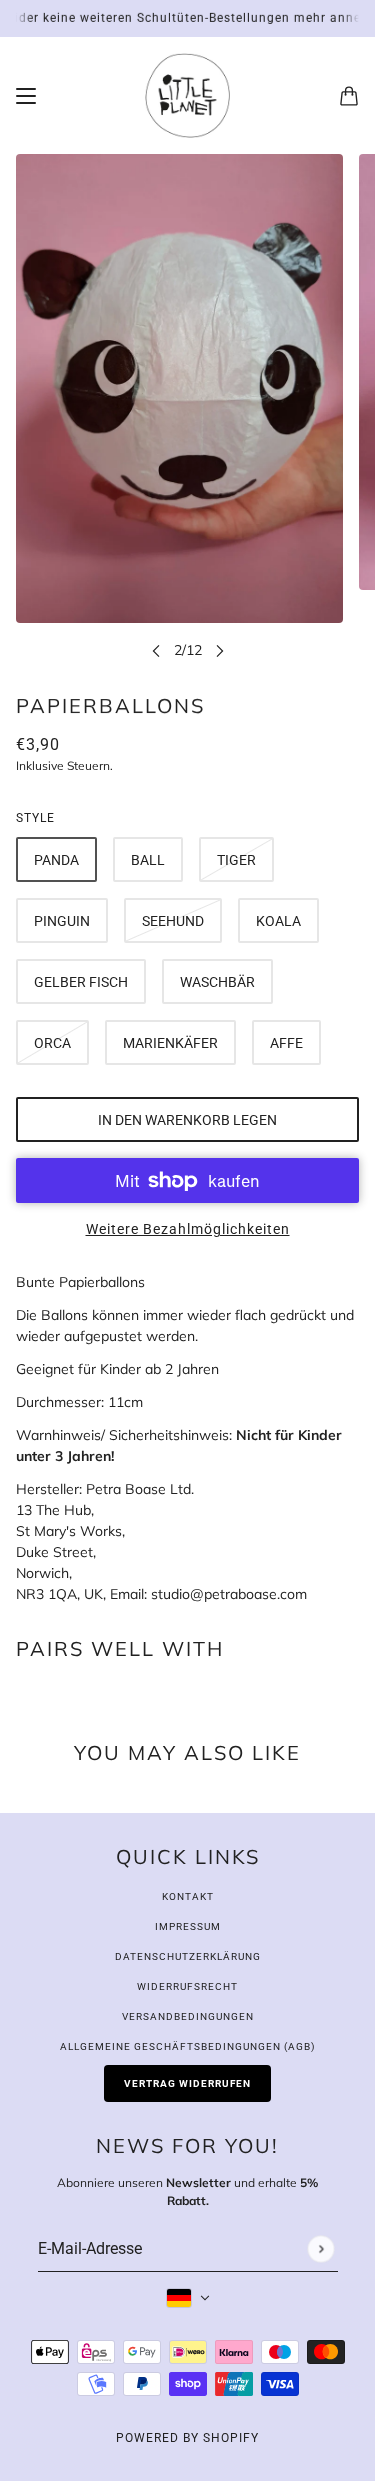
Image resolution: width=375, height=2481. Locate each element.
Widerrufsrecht (187, 1986)
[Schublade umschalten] (26, 96)
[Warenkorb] (349, 96)
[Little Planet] (187, 95)
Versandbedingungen (188, 2016)
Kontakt (188, 1896)
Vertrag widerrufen (187, 2083)
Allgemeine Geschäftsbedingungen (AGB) (187, 2046)
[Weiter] (220, 650)
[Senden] (320, 2248)
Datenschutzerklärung (188, 1956)
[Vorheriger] (156, 650)
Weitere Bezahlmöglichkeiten (188, 1229)
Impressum (188, 1926)
